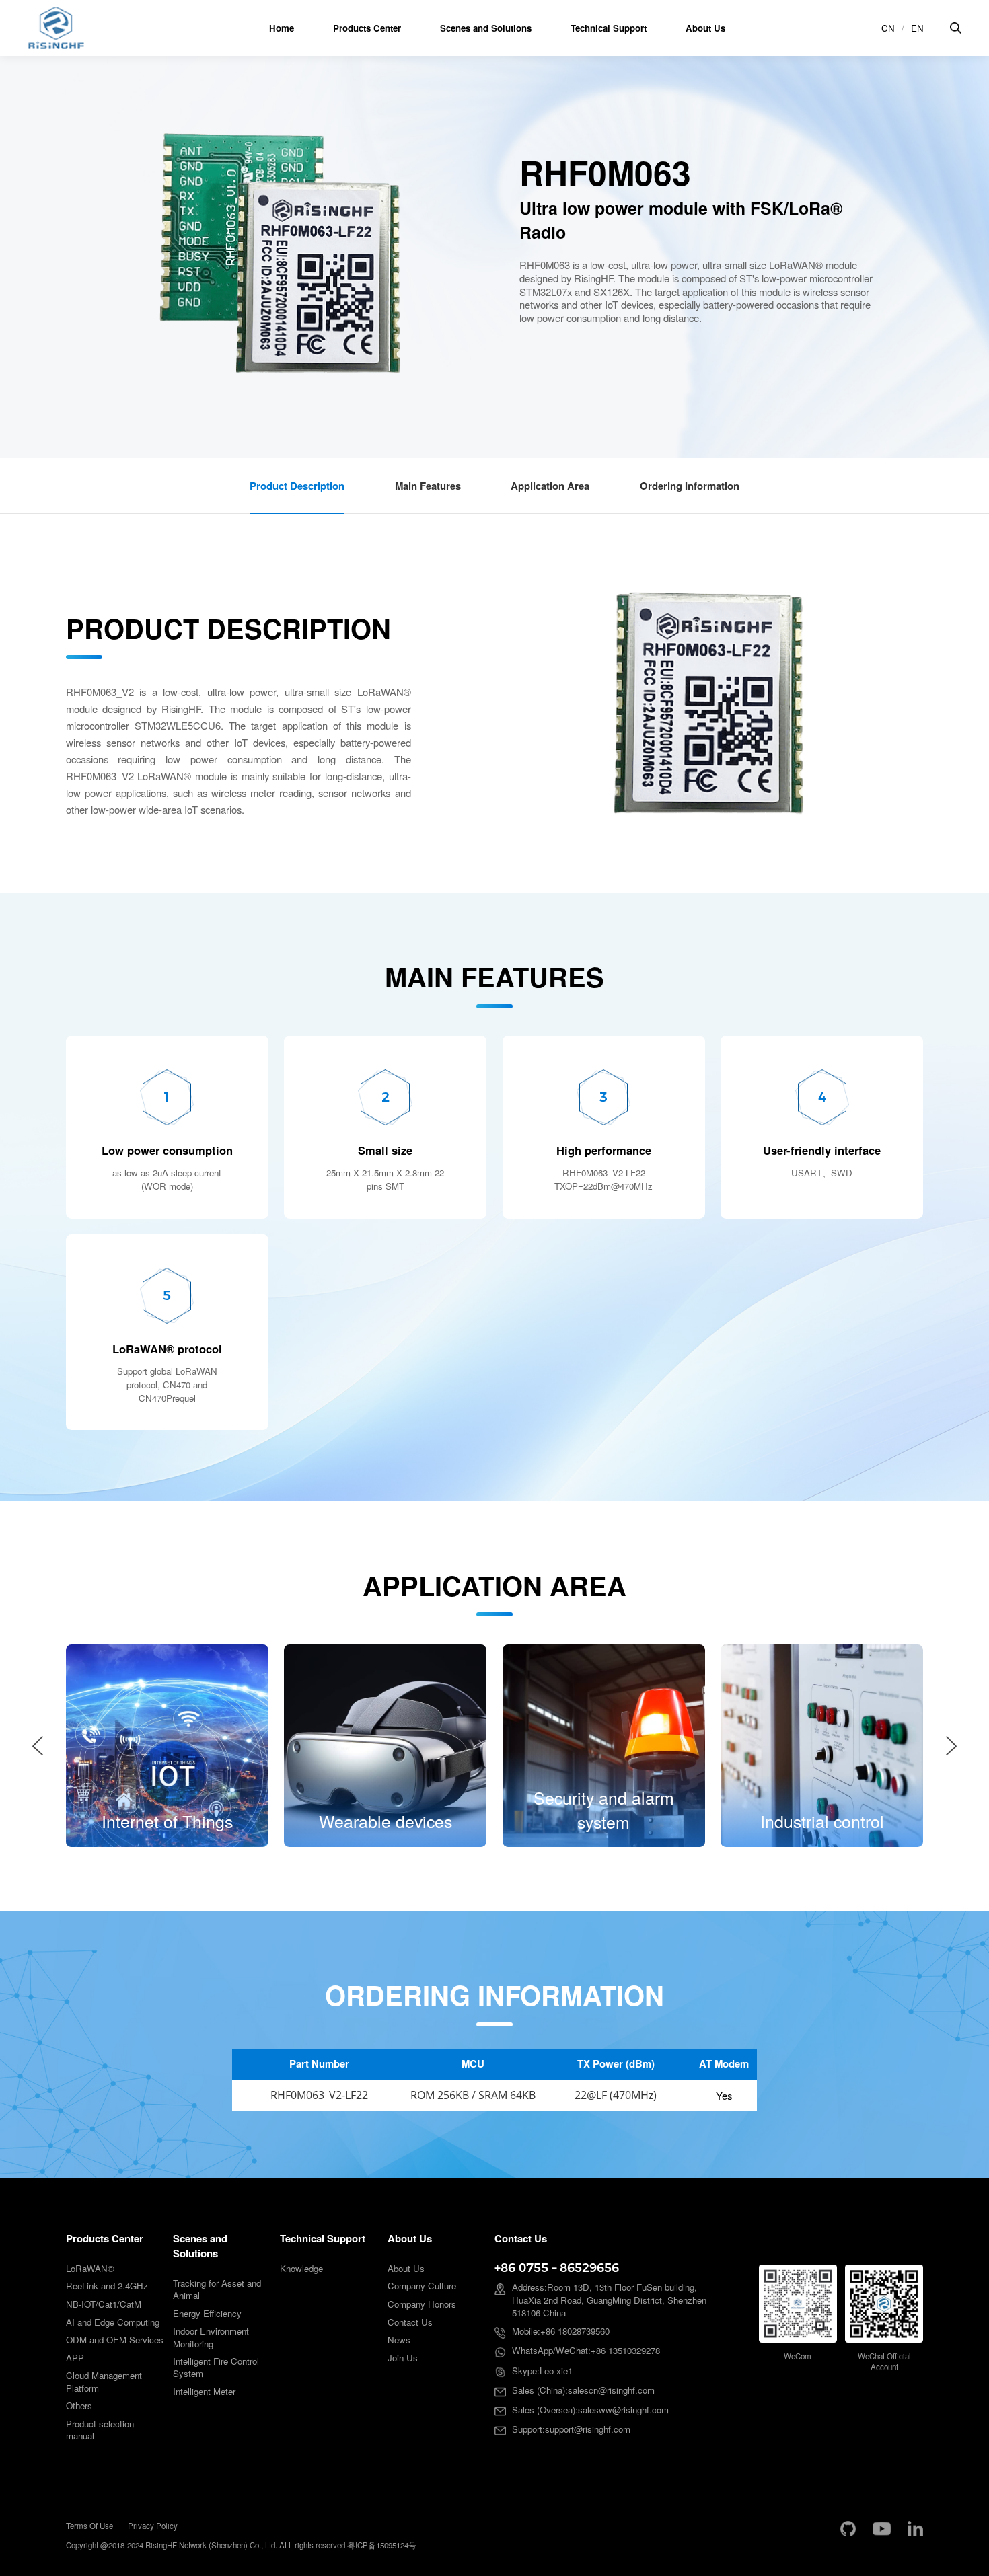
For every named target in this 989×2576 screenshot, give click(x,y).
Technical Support (609, 28)
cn (888, 28)
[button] (38, 1746)
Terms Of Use (89, 2526)
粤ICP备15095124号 (382, 2545)
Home (282, 28)
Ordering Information (690, 486)
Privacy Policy (153, 2526)
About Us (705, 28)
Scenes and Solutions (486, 28)
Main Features (428, 486)
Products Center (367, 28)
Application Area (550, 486)
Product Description (297, 486)
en (917, 28)
